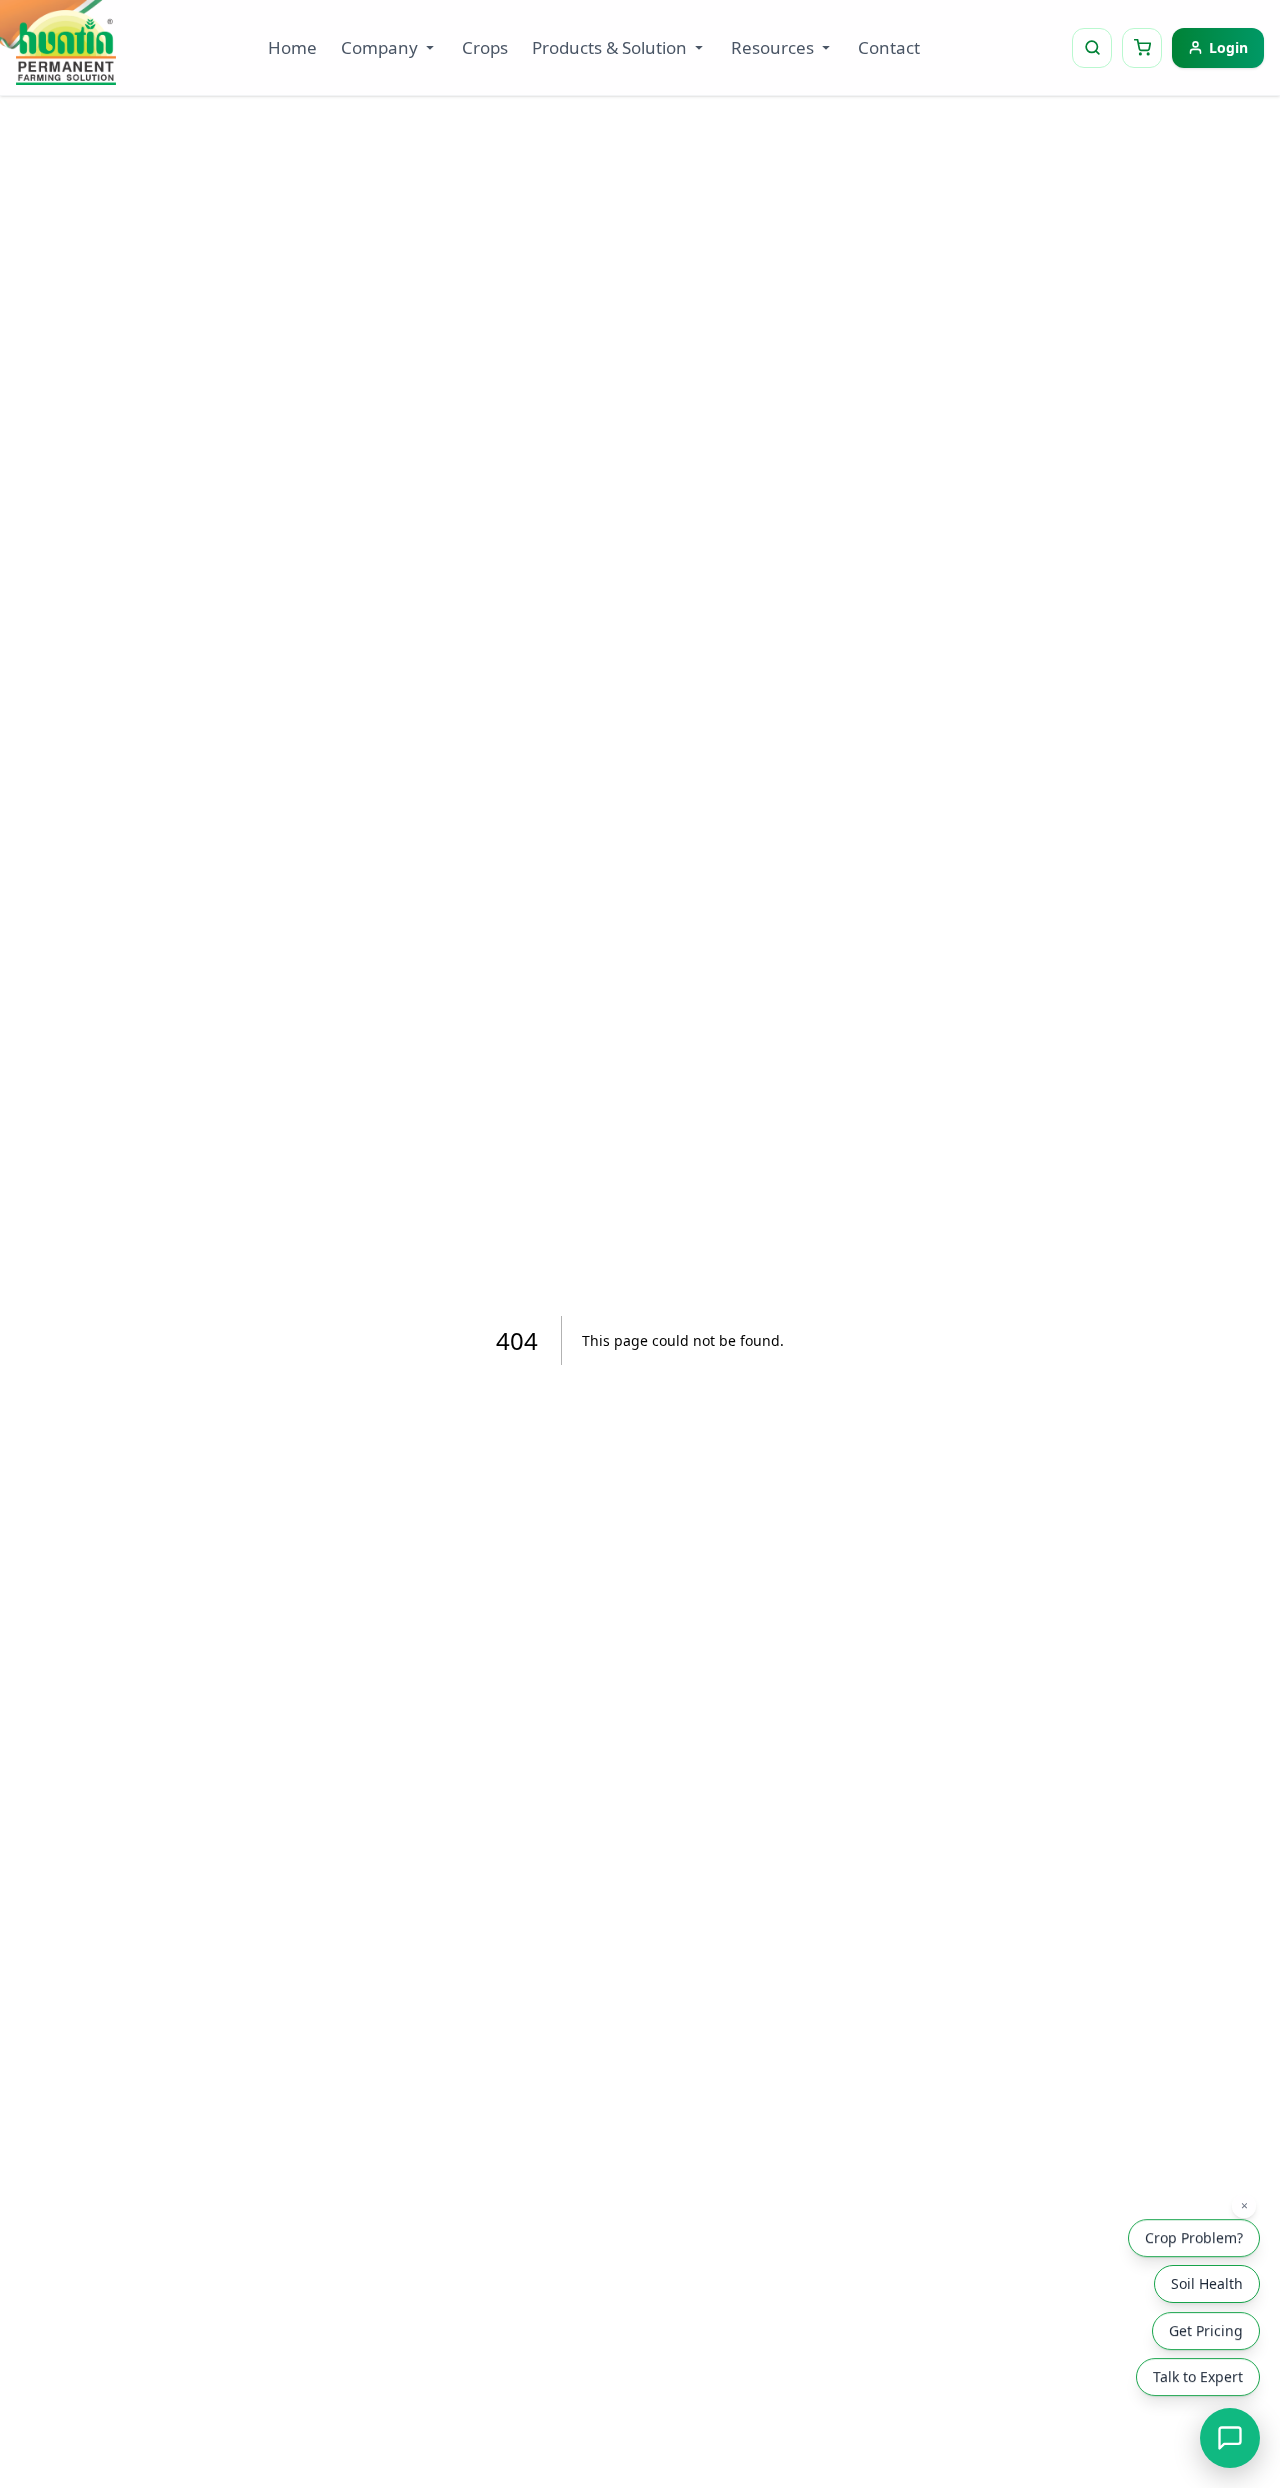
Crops (485, 47)
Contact (889, 47)
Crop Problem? (1194, 2238)
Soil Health (1207, 2283)
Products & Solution (609, 47)
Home (292, 47)
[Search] (1092, 48)
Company (379, 47)
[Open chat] (1230, 2438)
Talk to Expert (1198, 2377)
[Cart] (1142, 48)
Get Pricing (1206, 2331)
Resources (772, 47)
